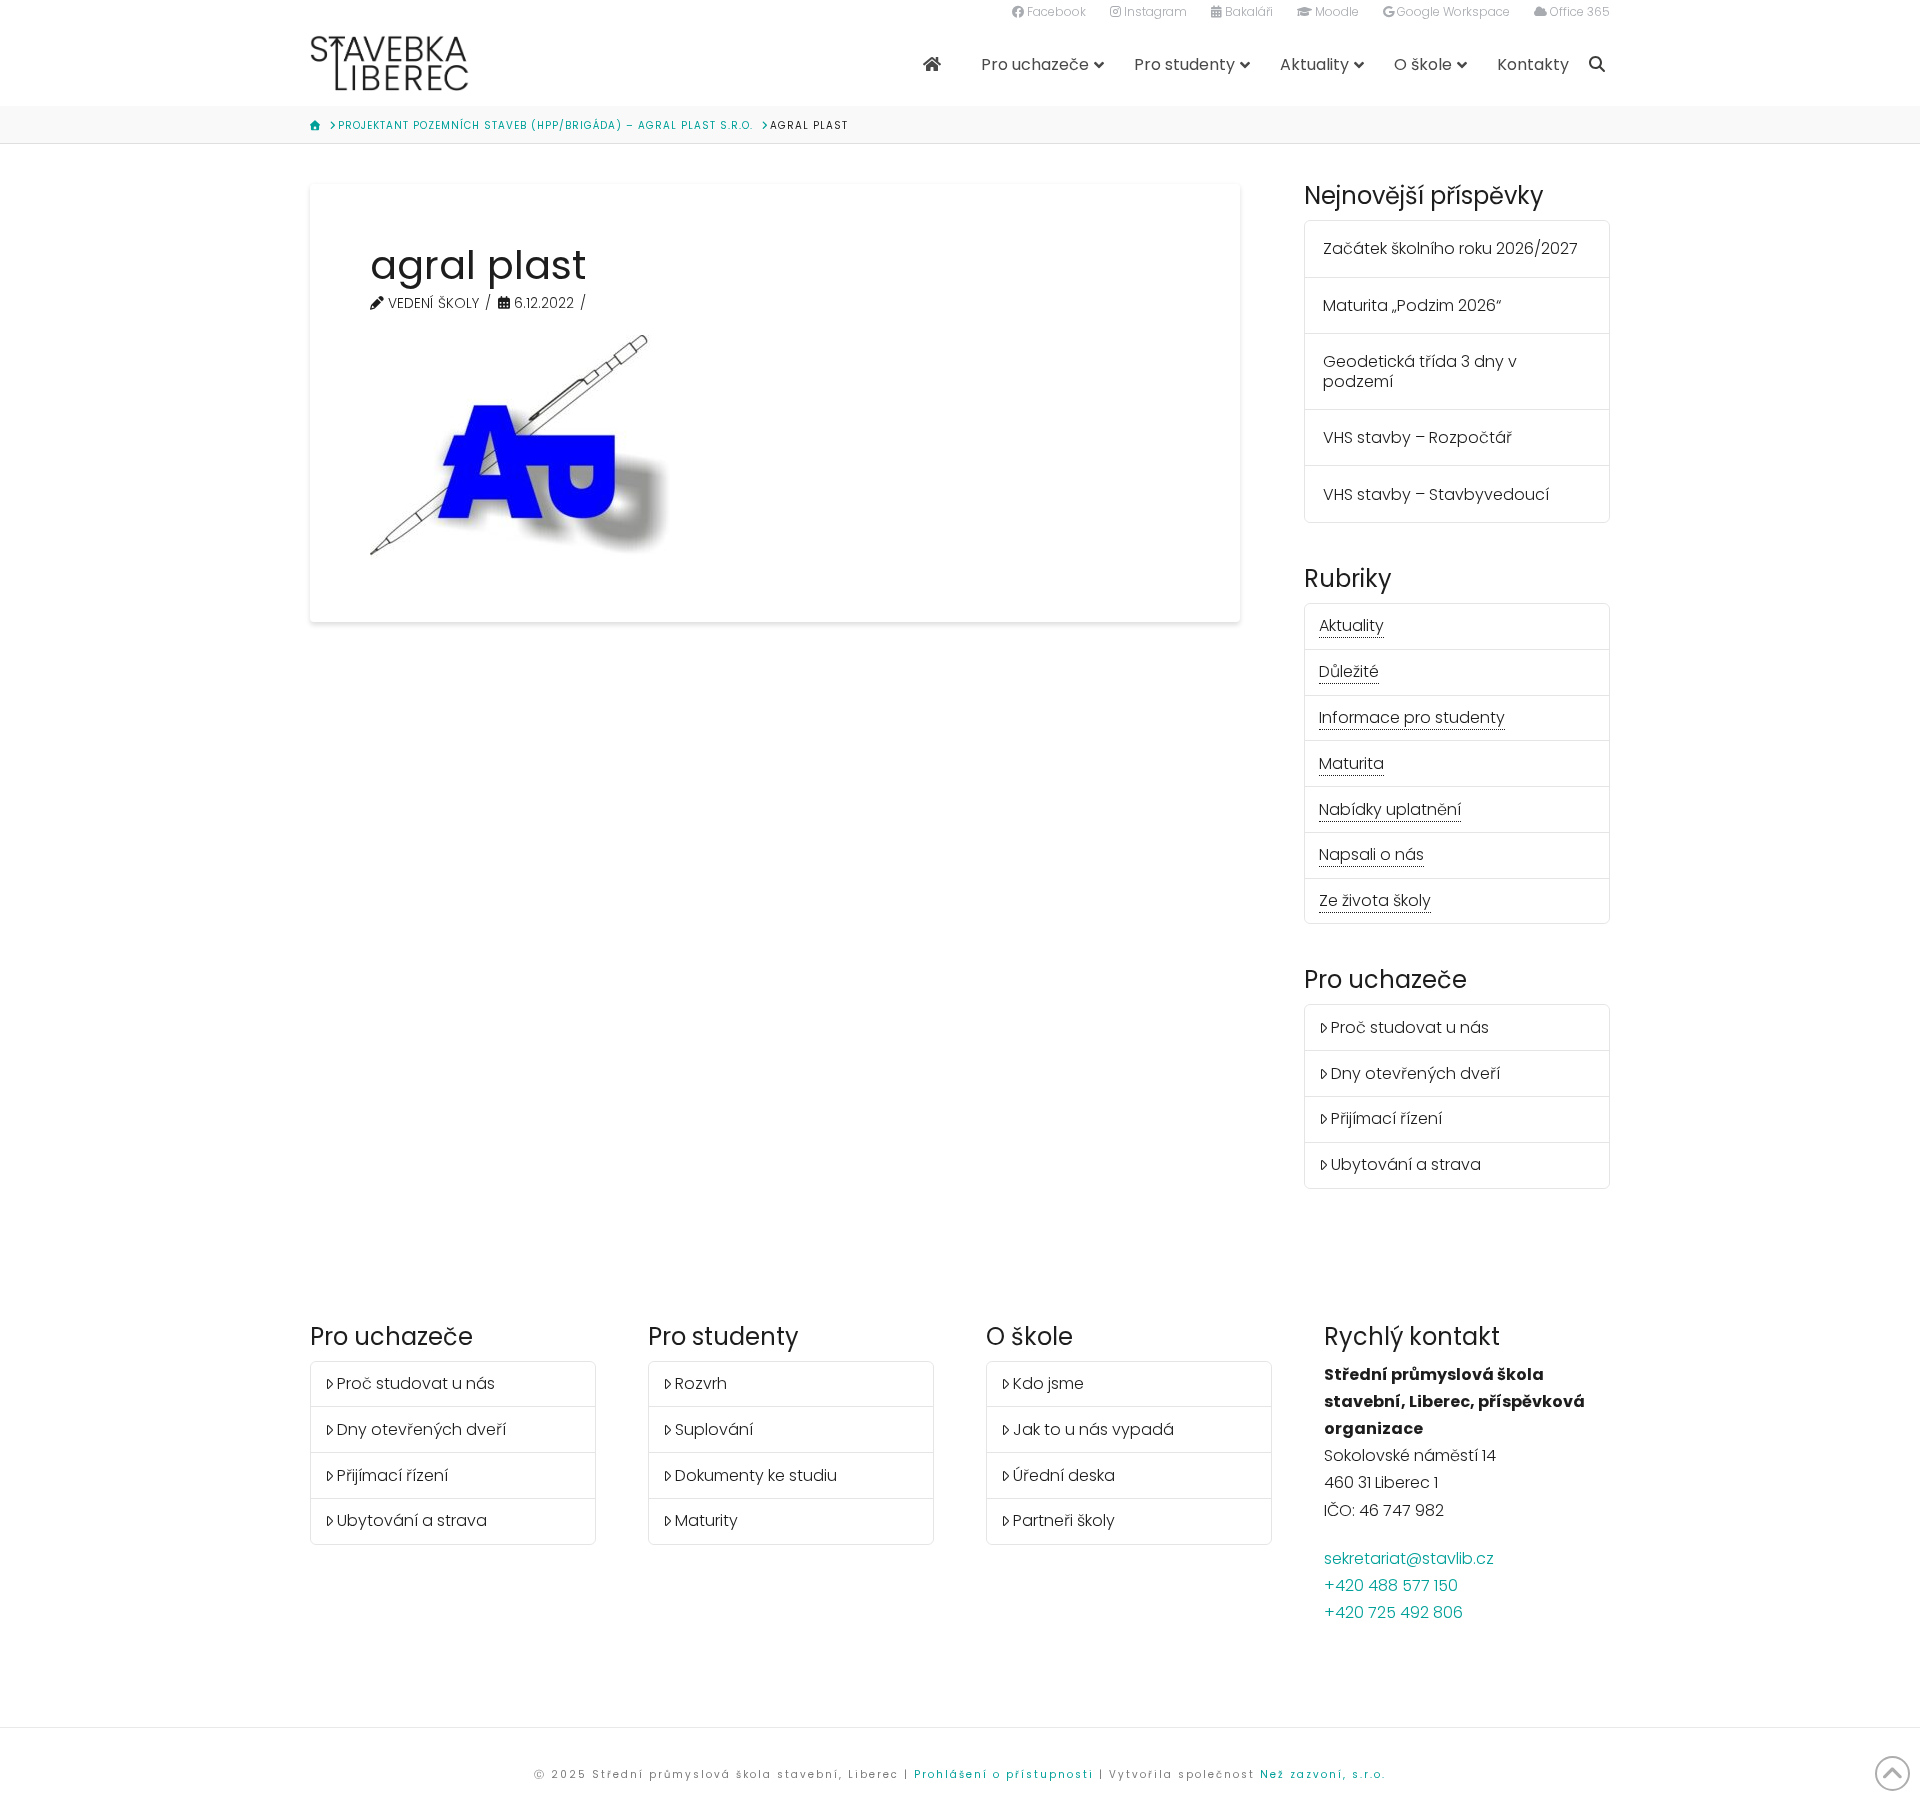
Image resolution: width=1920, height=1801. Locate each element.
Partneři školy (1064, 1520)
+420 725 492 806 (1393, 1612)
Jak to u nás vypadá (1093, 1429)
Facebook (1067, 11)
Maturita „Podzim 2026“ (1412, 305)
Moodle (1335, 11)
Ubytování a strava (1406, 1164)
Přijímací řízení (1386, 1118)
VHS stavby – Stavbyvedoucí (1436, 494)
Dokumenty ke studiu (756, 1475)
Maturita (1351, 763)
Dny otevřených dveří (1415, 1073)
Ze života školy (1375, 900)
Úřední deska (1064, 1475)
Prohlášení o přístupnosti (1004, 1774)
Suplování (714, 1429)
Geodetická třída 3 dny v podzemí (1420, 371)
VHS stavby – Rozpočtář (1417, 437)
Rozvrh (701, 1383)
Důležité (1349, 671)
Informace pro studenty (1412, 717)
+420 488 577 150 (1391, 1585)
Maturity (706, 1520)
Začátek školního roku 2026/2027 (1450, 248)
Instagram (1166, 11)
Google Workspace (1452, 11)
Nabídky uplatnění (1390, 809)
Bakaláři (1247, 11)
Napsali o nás (1371, 854)
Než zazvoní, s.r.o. (1323, 1774)
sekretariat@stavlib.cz (1409, 1558)
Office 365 (1578, 11)
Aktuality (1351, 625)
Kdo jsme (1048, 1383)
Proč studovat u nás (1410, 1027)
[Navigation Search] (1599, 64)
